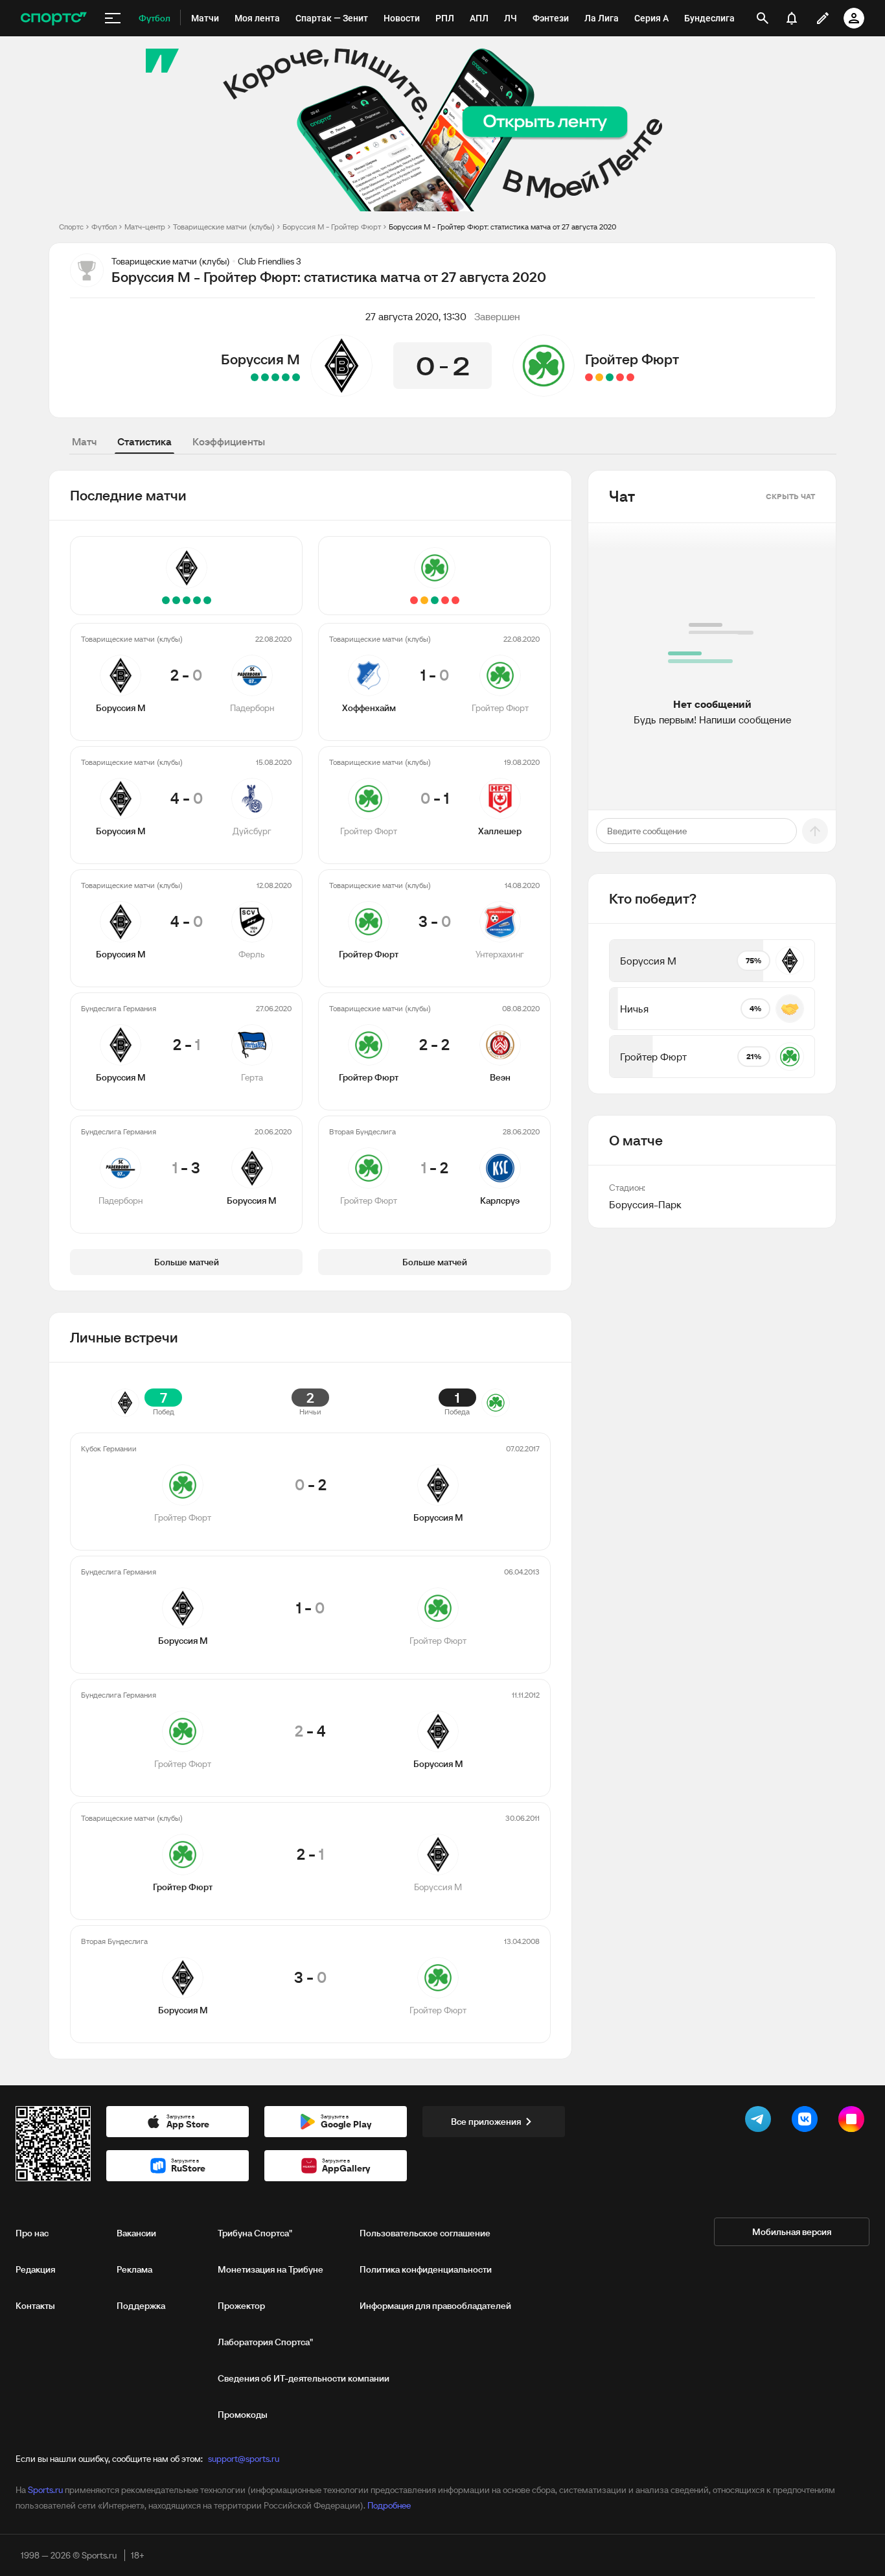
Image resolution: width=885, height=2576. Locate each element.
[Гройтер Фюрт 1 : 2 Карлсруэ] (589, 377)
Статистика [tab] (144, 441)
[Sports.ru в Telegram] (761, 2122)
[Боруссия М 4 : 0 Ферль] (275, 377)
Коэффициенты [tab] (229, 441)
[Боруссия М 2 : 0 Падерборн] (296, 377)
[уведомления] (792, 18)
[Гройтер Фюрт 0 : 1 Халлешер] (620, 377)
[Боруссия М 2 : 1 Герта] (265, 377)
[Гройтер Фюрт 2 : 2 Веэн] (599, 377)
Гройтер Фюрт (632, 359)
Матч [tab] (84, 441)
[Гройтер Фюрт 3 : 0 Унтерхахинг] (610, 377)
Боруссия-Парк (645, 1204)
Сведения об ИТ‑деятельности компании (304, 2378)
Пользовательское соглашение (425, 2233)
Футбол (104, 227)
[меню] (113, 18)
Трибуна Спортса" (255, 2233)
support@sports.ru (244, 2459)
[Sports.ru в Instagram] (854, 2122)
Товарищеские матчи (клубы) (224, 227)
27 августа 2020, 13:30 (416, 316)
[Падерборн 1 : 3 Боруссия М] (255, 377)
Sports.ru (45, 2490)
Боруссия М (260, 359)
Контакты (35, 2306)
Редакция (35, 2269)
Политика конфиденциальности (426, 2269)
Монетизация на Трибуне (270, 2269)
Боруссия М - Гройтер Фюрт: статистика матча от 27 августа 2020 (502, 227)
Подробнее (389, 2505)
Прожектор (241, 2306)
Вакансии (136, 2233)
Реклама (134, 2269)
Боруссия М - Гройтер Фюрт (332, 227)
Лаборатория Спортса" (265, 2342)
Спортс (71, 227)
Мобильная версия (792, 2232)
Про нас (32, 2233)
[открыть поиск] (763, 18)
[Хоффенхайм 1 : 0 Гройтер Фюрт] (630, 377)
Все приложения (486, 2122)
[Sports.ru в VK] (807, 2122)
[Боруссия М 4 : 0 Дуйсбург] (286, 377)
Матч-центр (145, 227)
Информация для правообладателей (435, 2306)
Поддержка (141, 2306)
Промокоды (243, 2415)
